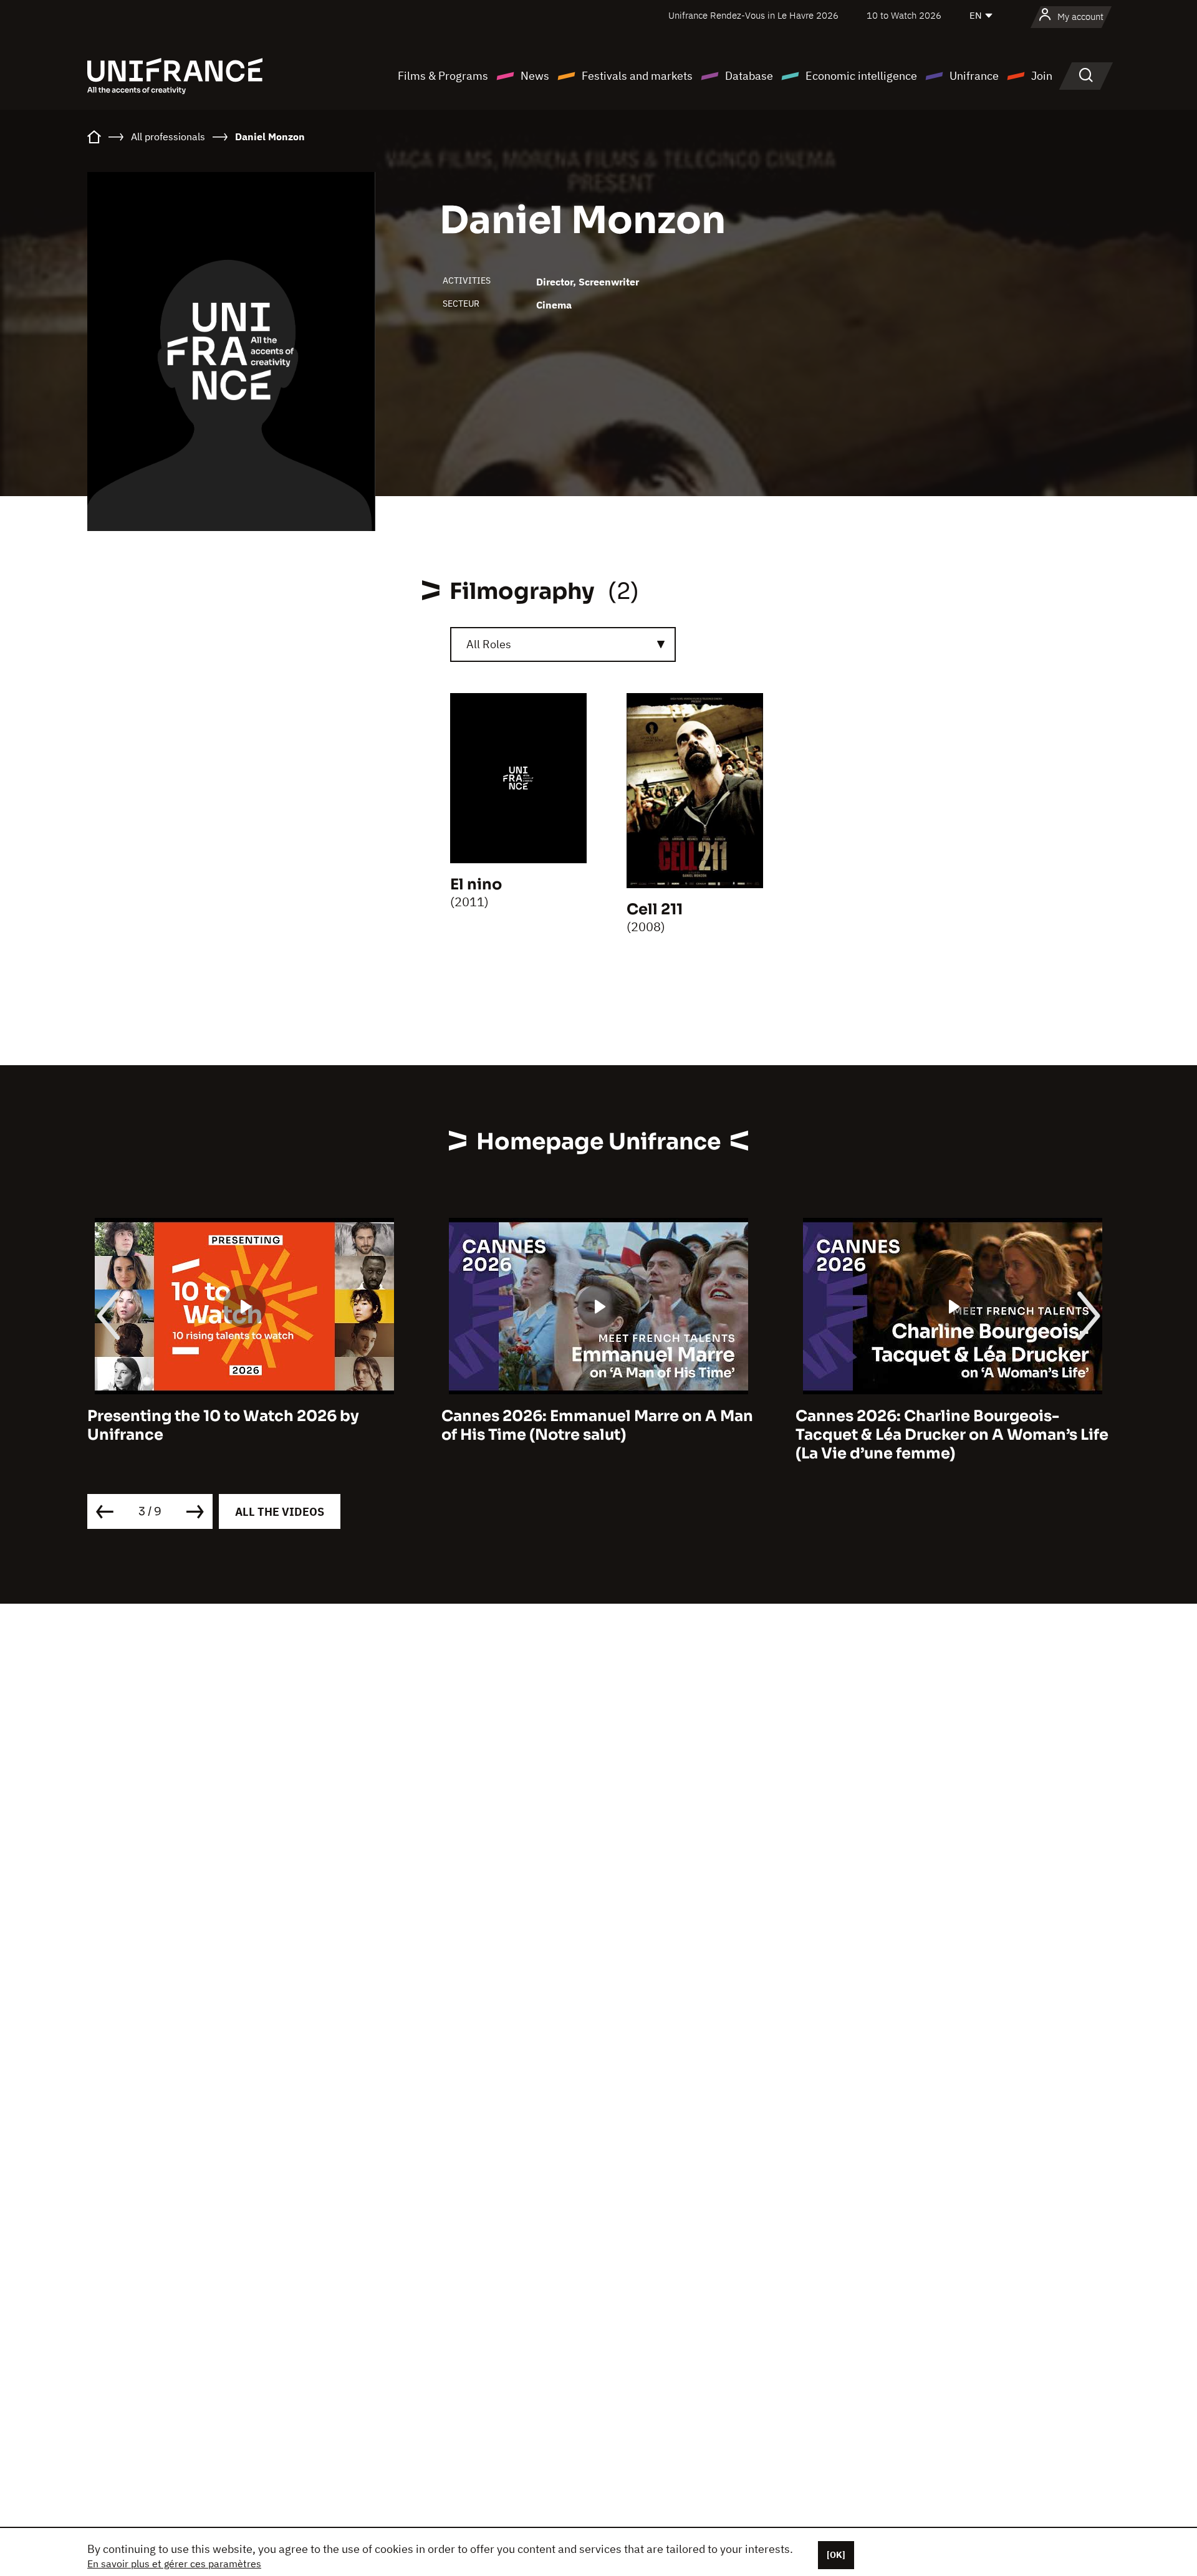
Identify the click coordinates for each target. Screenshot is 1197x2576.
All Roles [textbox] (489, 644)
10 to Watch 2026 (904, 15)
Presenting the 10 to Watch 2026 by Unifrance (223, 1425)
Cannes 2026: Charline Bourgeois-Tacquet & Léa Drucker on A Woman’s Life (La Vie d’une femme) (952, 1435)
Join (1042, 76)
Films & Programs (443, 76)
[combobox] (563, 644)
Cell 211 (655, 909)
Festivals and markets (637, 76)
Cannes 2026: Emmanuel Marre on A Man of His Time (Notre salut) (597, 1425)
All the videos (280, 1512)
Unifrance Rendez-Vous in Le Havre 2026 (753, 15)
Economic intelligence (861, 76)
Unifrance (974, 76)
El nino (476, 884)
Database (749, 76)
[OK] (836, 2555)
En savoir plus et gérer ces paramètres (174, 2564)
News (535, 76)
